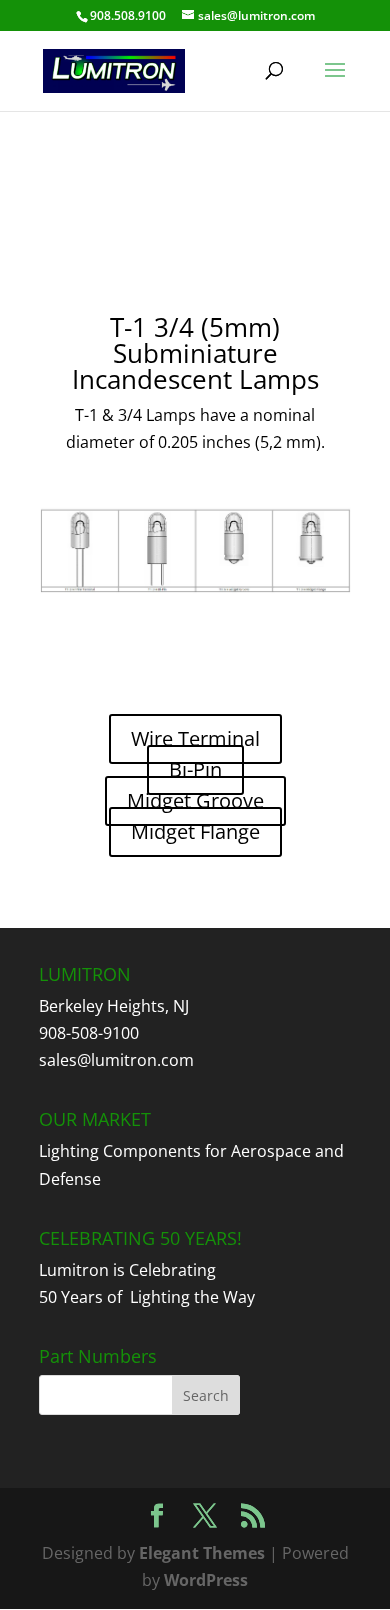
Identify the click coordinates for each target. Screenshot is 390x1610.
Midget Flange (195, 831)
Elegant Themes (202, 1553)
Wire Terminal (195, 738)
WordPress (206, 1580)
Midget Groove (195, 800)
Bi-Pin (195, 769)
